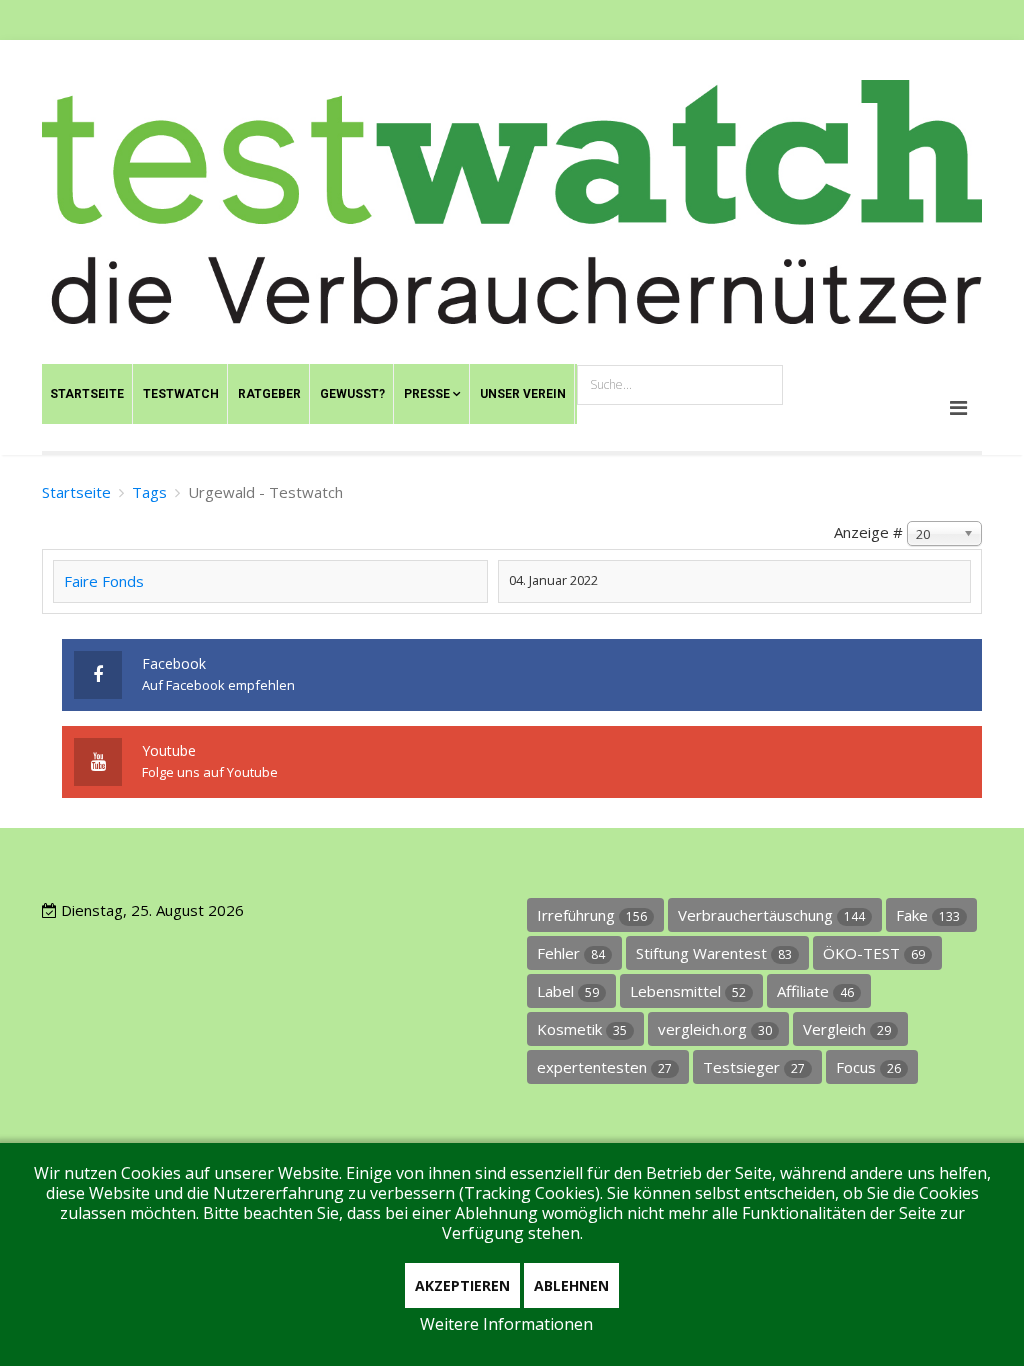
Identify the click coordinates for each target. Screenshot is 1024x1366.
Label (568, 991)
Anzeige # (868, 532)
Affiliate (815, 991)
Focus (868, 1067)
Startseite (76, 492)
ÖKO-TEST (874, 953)
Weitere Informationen (506, 1324)
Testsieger (754, 1067)
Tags (149, 492)
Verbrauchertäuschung (771, 915)
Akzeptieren (462, 1285)
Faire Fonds (104, 581)
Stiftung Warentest (714, 953)
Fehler (571, 953)
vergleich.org (715, 1029)
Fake (928, 915)
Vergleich (847, 1029)
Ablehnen (571, 1285)
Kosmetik (582, 1029)
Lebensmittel (688, 991)
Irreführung (592, 915)
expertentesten (604, 1067)
